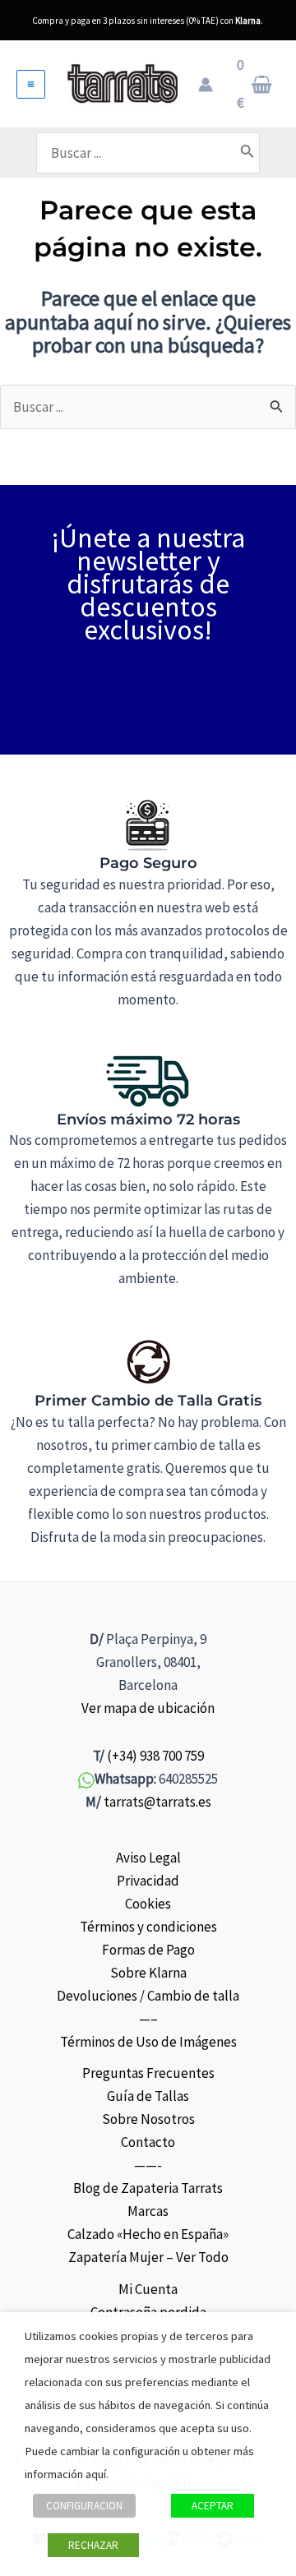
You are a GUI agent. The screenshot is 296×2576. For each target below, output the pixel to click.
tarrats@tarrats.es (157, 1802)
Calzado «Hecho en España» (148, 2234)
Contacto (148, 2142)
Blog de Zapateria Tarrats (148, 2188)
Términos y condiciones (148, 1927)
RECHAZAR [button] (93, 2545)
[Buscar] (247, 153)
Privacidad (148, 1881)
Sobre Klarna (148, 1973)
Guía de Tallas (148, 2096)
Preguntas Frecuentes (148, 2073)
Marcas (148, 2211)
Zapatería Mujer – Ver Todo (148, 2257)
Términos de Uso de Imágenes (148, 2042)
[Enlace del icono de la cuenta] (206, 85)
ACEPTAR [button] (213, 2506)
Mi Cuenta (148, 2289)
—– (148, 2019)
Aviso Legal (148, 1858)
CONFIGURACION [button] (84, 2506)
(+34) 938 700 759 (155, 1756)
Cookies (148, 1904)
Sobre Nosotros (148, 2119)
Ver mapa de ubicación (148, 1708)
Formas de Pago (148, 1950)
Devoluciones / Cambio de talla (148, 1996)
